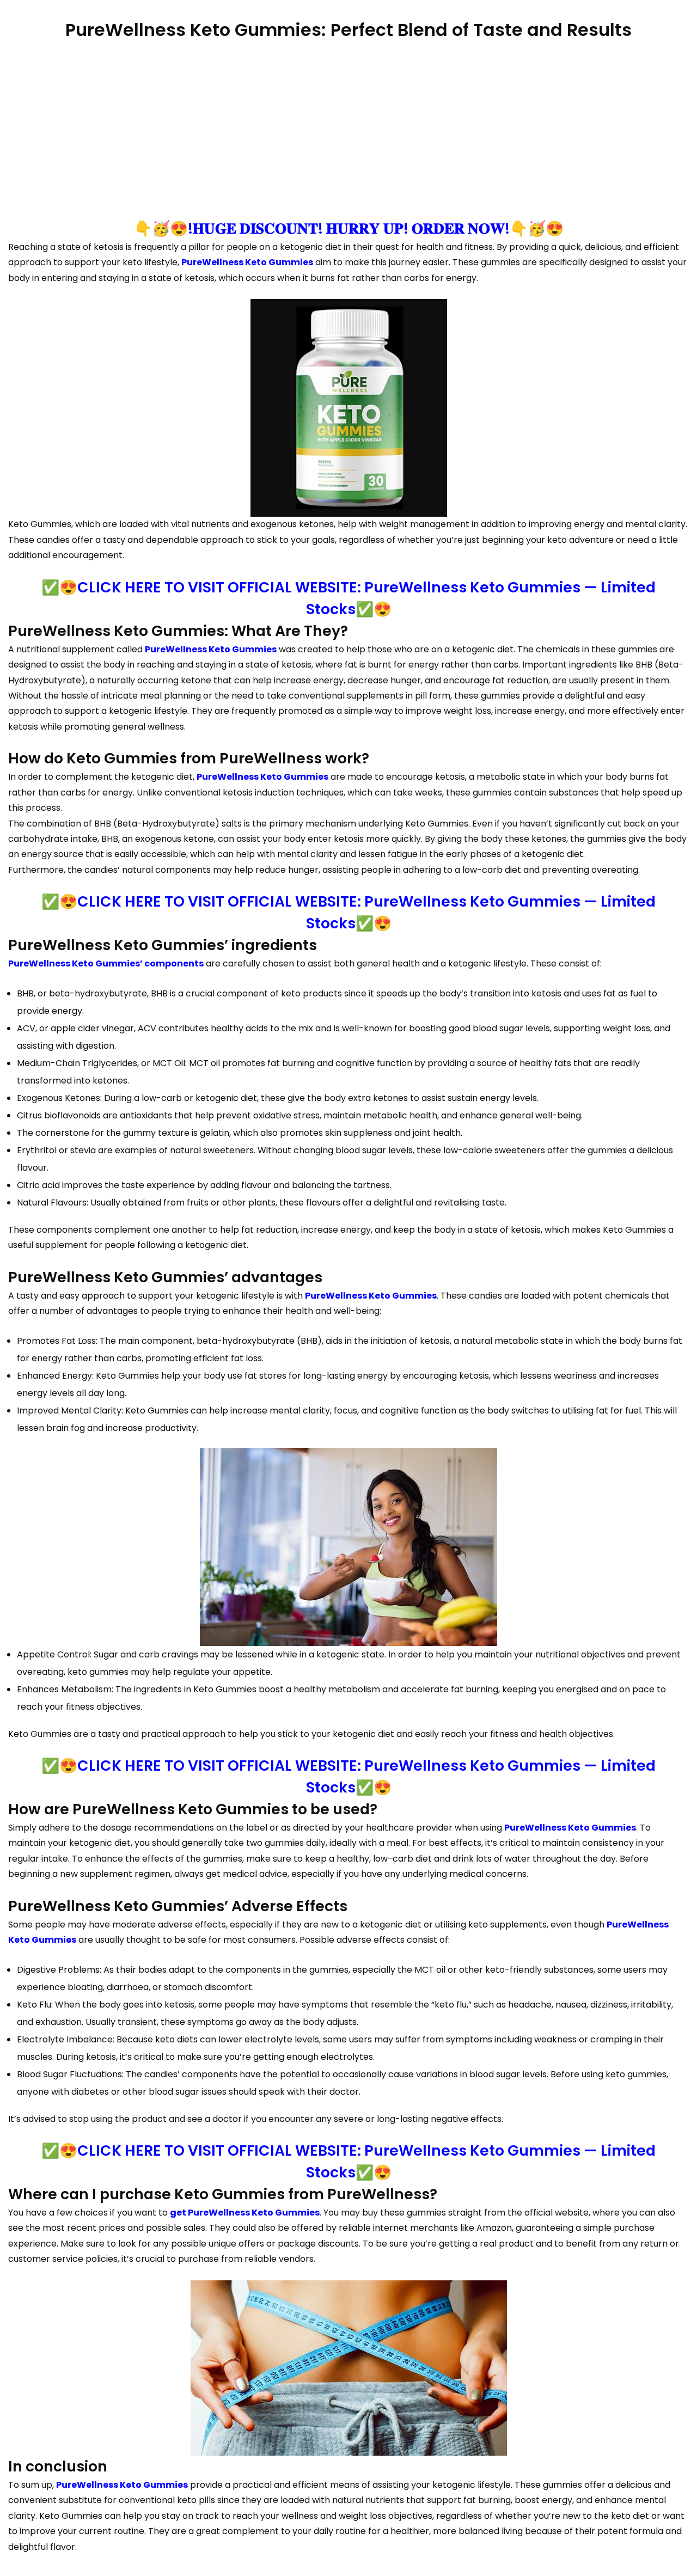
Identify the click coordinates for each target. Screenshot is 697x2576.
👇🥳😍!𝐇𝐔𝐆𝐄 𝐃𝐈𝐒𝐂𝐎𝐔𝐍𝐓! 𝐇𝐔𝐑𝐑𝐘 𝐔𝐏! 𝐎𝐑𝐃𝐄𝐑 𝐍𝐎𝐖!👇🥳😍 (349, 228)
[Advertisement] (348, 131)
